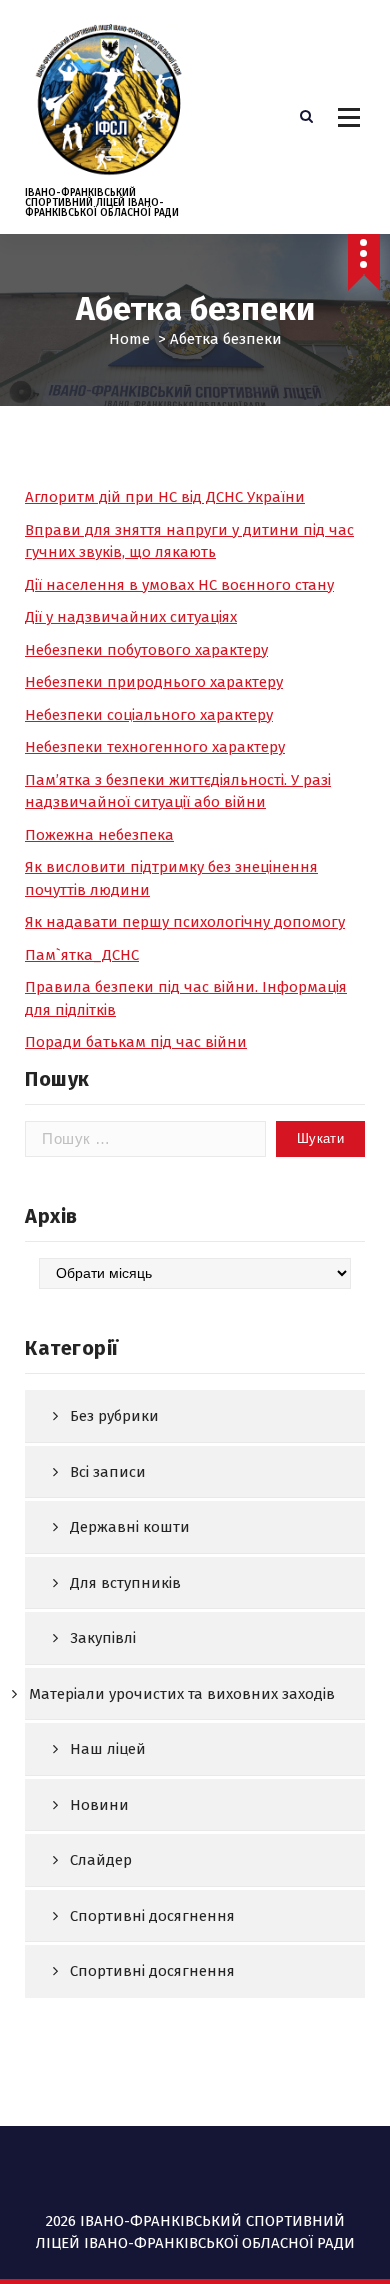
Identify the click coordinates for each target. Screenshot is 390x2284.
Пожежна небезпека (99, 835)
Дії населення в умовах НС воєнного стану (179, 585)
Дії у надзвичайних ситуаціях (131, 617)
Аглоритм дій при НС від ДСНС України (165, 497)
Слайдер (101, 1860)
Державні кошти (130, 1527)
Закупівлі (103, 1638)
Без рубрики (114, 1416)
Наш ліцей (108, 1749)
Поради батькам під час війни (136, 1042)
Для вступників (125, 1583)
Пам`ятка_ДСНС (82, 955)
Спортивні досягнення (152, 1916)
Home (129, 339)
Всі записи (108, 1472)
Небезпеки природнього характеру (154, 682)
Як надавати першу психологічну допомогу (185, 922)
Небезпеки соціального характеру (149, 715)
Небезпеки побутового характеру (146, 650)
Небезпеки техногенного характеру (155, 747)
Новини (99, 1805)
